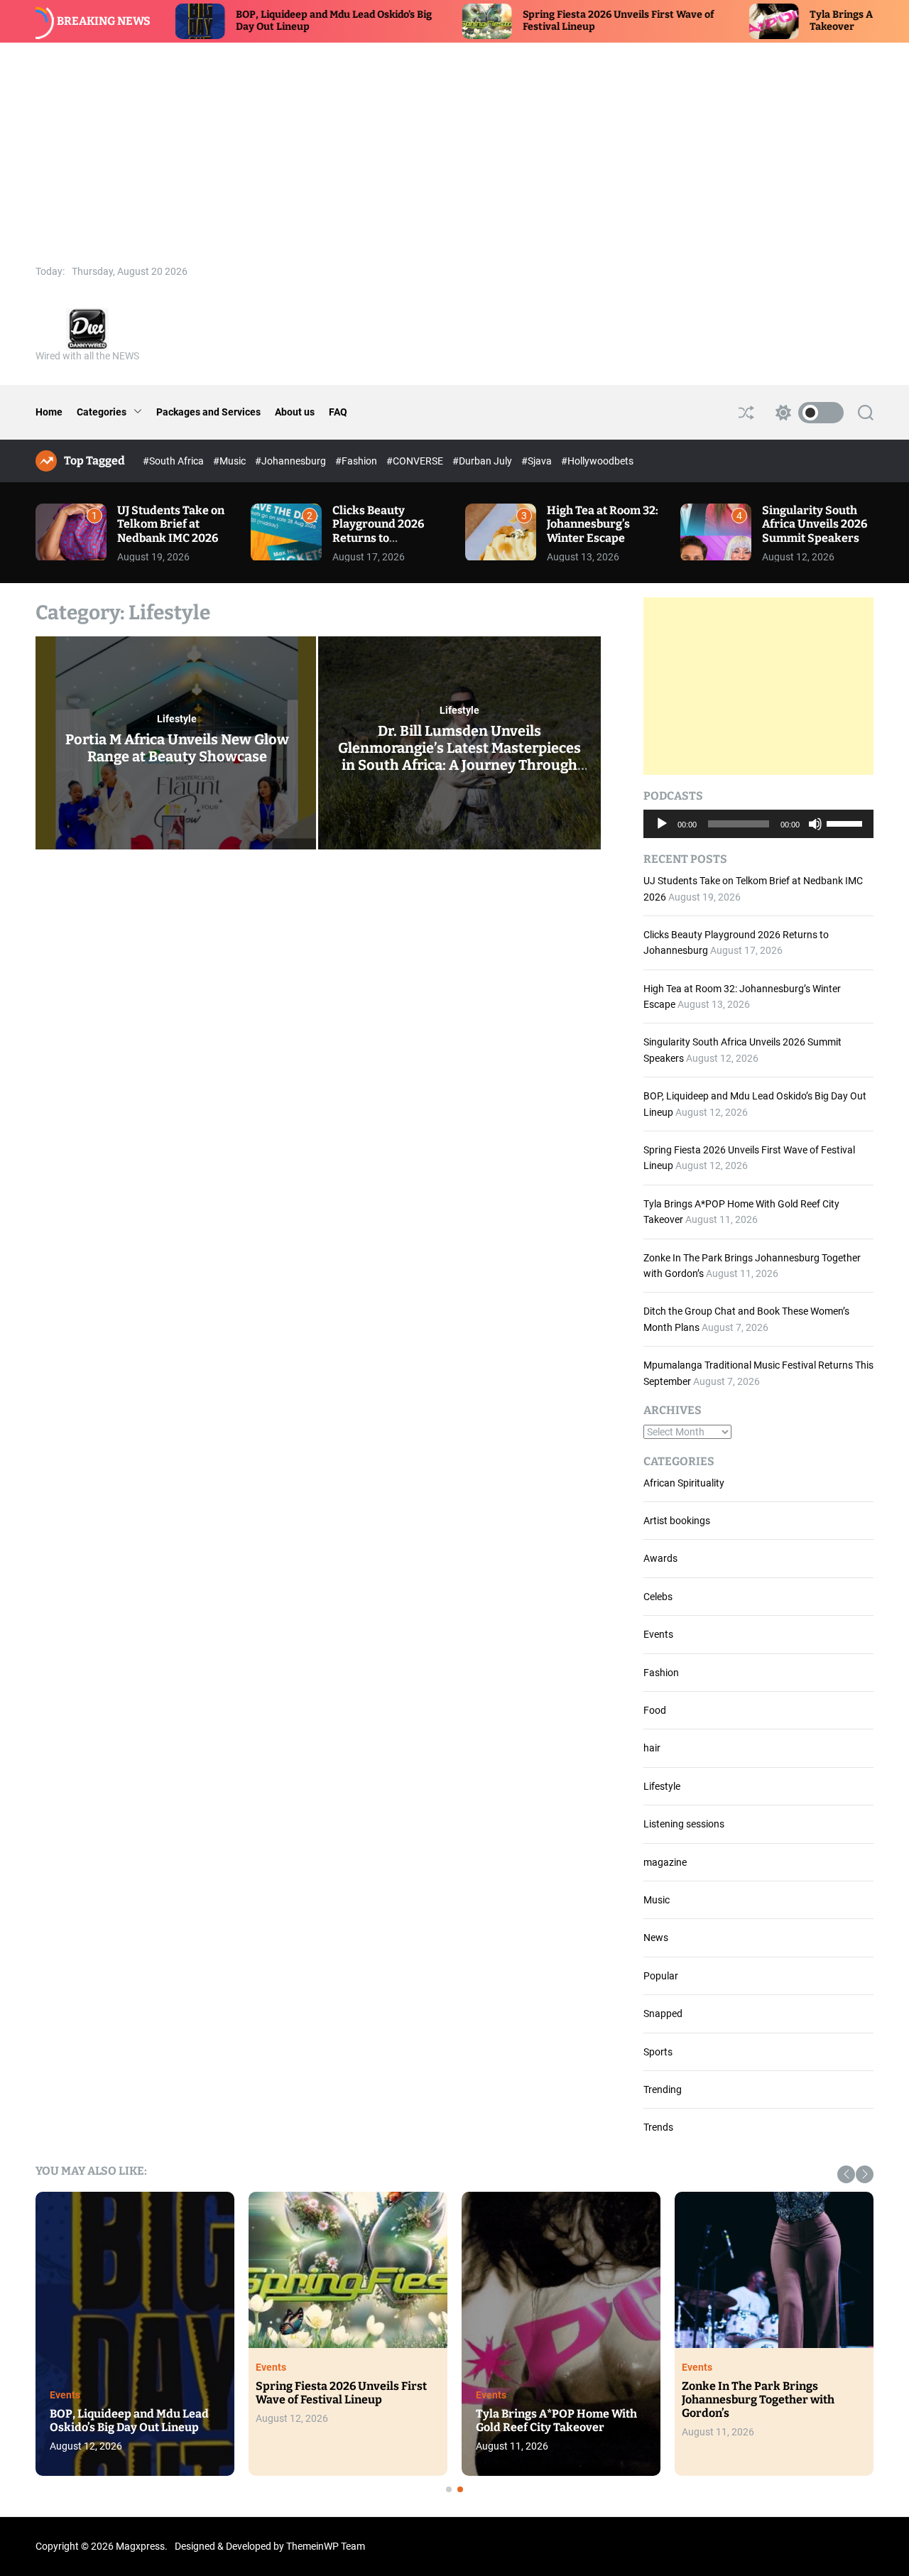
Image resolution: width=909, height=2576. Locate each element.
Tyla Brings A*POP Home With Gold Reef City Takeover (556, 2420)
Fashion (661, 1673)
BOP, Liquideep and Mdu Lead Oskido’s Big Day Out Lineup (129, 2420)
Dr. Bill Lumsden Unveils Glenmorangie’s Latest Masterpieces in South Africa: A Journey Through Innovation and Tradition (459, 756)
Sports (658, 2052)
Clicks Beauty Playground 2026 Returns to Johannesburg (378, 531)
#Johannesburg (292, 461)
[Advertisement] (454, 149)
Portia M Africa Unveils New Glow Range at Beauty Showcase (177, 748)
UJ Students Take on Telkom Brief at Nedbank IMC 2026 (171, 524)
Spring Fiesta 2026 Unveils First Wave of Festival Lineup (341, 2393)
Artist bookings (677, 1521)
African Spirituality (684, 1483)
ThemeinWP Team (326, 2546)
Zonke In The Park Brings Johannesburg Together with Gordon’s (758, 2400)
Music (657, 1900)
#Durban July (483, 461)
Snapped (663, 2013)
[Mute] (815, 835)
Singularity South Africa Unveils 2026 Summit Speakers (815, 524)
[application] (758, 824)
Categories (102, 412)
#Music (230, 461)
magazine (665, 1862)
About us (295, 412)
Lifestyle (177, 719)
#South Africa (174, 461)
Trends (658, 2127)
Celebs (658, 1597)
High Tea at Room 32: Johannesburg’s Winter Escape (603, 524)
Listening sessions (684, 1824)
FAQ (338, 412)
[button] (846, 2174)
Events (658, 1634)
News (656, 1938)
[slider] (847, 822)
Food (655, 1710)
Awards (660, 1558)
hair (652, 1748)
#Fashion (357, 461)
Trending (663, 2089)
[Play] (662, 835)
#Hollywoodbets (597, 461)
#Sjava (538, 461)
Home (49, 412)
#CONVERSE (416, 461)
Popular (661, 1976)
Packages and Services (208, 412)
